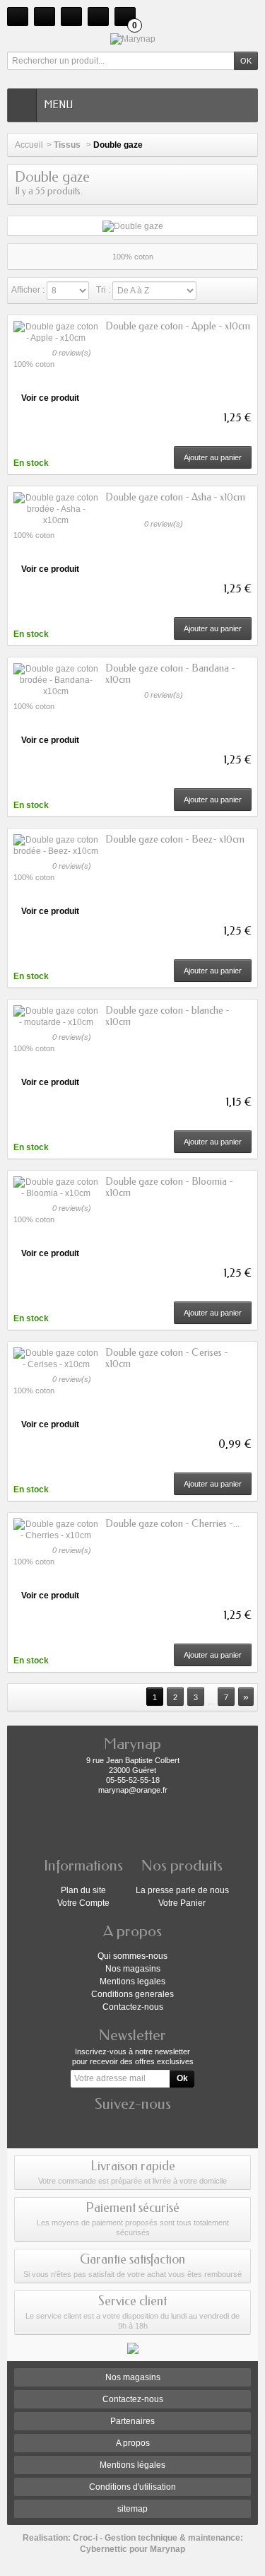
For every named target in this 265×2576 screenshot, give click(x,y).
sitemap (132, 2509)
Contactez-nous (133, 2007)
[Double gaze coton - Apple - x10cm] (56, 332)
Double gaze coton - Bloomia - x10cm (169, 1187)
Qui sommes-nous (132, 1956)
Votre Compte (83, 1903)
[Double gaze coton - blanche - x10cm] (56, 1017)
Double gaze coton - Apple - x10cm (178, 326)
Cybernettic (104, 2549)
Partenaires (132, 2421)
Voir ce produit (50, 398)
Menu (58, 105)
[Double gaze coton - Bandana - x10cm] (56, 680)
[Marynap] (132, 39)
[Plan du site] (71, 17)
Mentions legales (132, 1981)
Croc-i (85, 2538)
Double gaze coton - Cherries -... (172, 1524)
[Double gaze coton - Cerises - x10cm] (56, 1359)
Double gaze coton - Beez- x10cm (175, 839)
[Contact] (45, 17)
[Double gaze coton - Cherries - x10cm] (56, 1530)
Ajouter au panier (213, 457)
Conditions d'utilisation (132, 2487)
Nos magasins (133, 1969)
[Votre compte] (98, 17)
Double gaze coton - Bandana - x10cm (170, 674)
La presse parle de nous (182, 1890)
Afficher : (28, 290)
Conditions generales (132, 1994)
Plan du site (83, 1890)
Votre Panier (182, 1903)
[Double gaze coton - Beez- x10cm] (56, 845)
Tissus (68, 145)
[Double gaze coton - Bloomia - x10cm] (56, 1188)
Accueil (29, 145)
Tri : (103, 290)
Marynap (167, 2549)
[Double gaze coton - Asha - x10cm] (56, 509)
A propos (133, 2443)
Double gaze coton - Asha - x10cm (175, 497)
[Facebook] (133, 2125)
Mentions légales (132, 2465)
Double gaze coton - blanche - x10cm (167, 1016)
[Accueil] (18, 17)
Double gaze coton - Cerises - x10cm (167, 1358)
